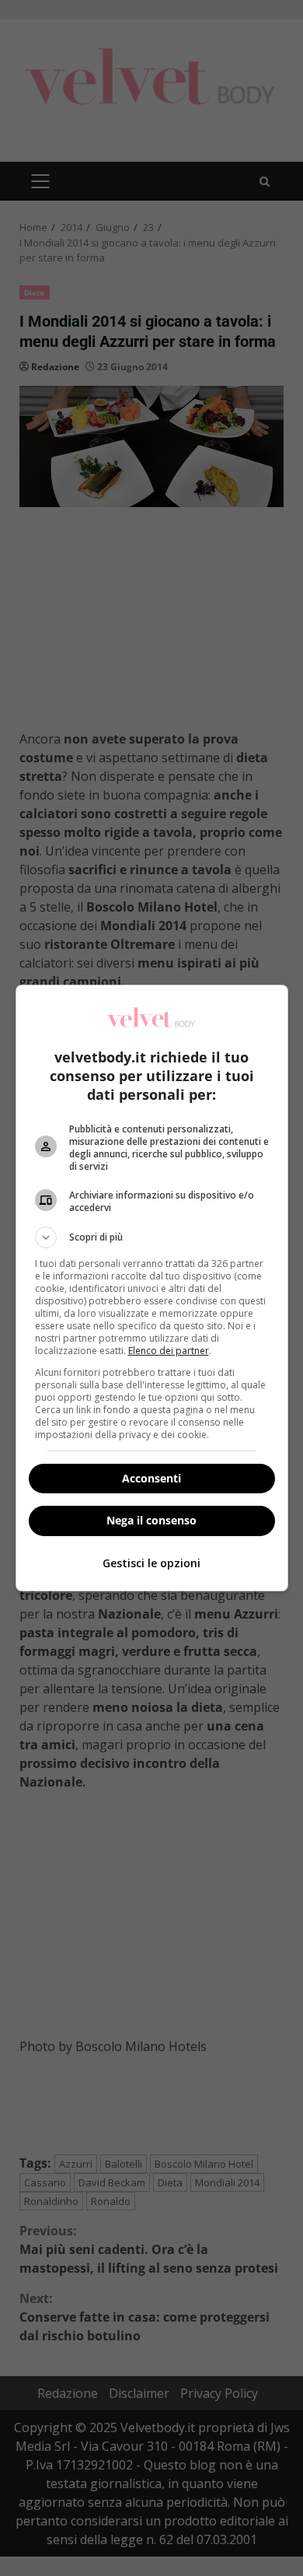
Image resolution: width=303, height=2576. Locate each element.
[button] (152, 1237)
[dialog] (152, 1288)
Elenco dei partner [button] (169, 1351)
